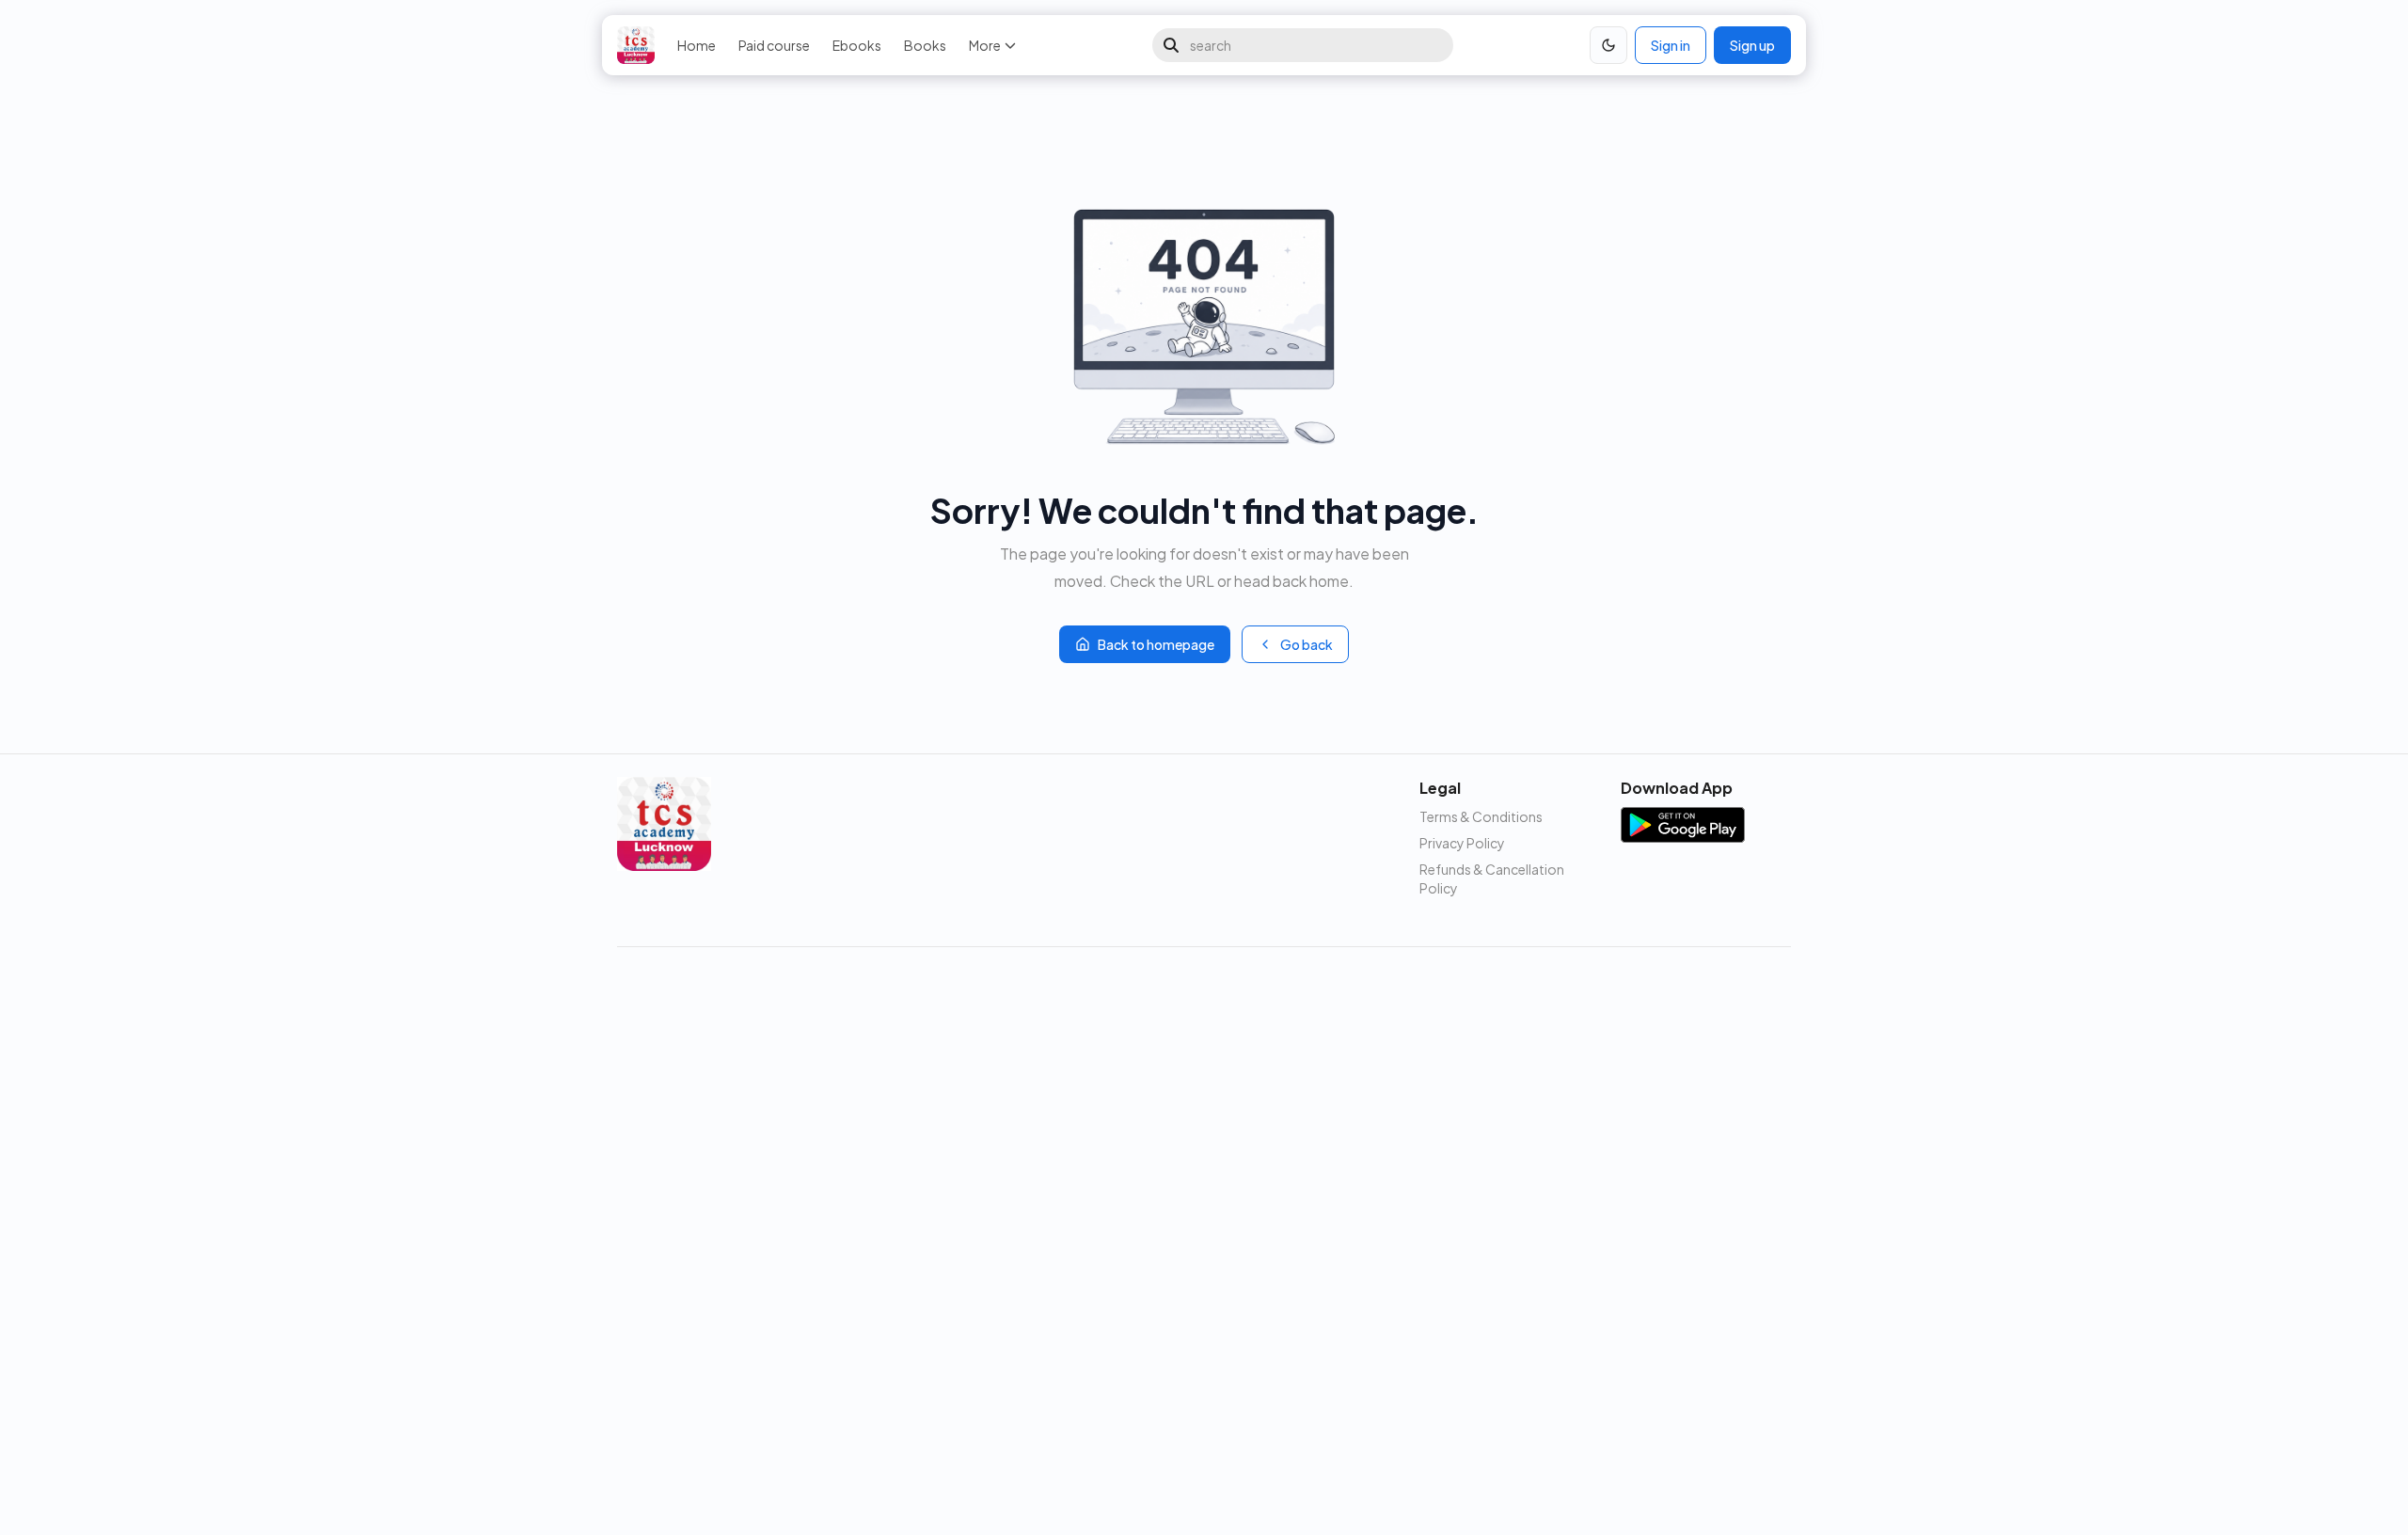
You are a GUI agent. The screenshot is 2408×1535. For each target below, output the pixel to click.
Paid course (774, 45)
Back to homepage (1156, 644)
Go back (1307, 644)
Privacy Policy (1462, 843)
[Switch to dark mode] (1608, 45)
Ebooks (857, 45)
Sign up (1752, 45)
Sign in (1671, 45)
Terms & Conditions (1481, 816)
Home (697, 45)
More (985, 45)
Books (925, 45)
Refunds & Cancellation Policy (1492, 878)
